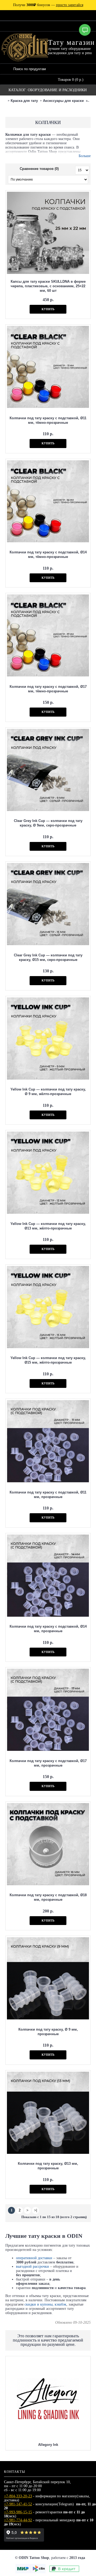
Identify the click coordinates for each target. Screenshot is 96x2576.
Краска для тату (24, 101)
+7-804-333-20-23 (18, 2496)
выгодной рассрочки (33, 2267)
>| (36, 2210)
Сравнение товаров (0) (39, 169)
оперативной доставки (34, 2258)
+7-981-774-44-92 (18, 2520)
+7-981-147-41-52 (18, 2504)
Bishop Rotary (48, 2363)
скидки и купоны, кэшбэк (45, 2304)
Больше (85, 156)
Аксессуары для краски (63, 101)
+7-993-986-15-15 (18, 2512)
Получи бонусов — (48, 5)
